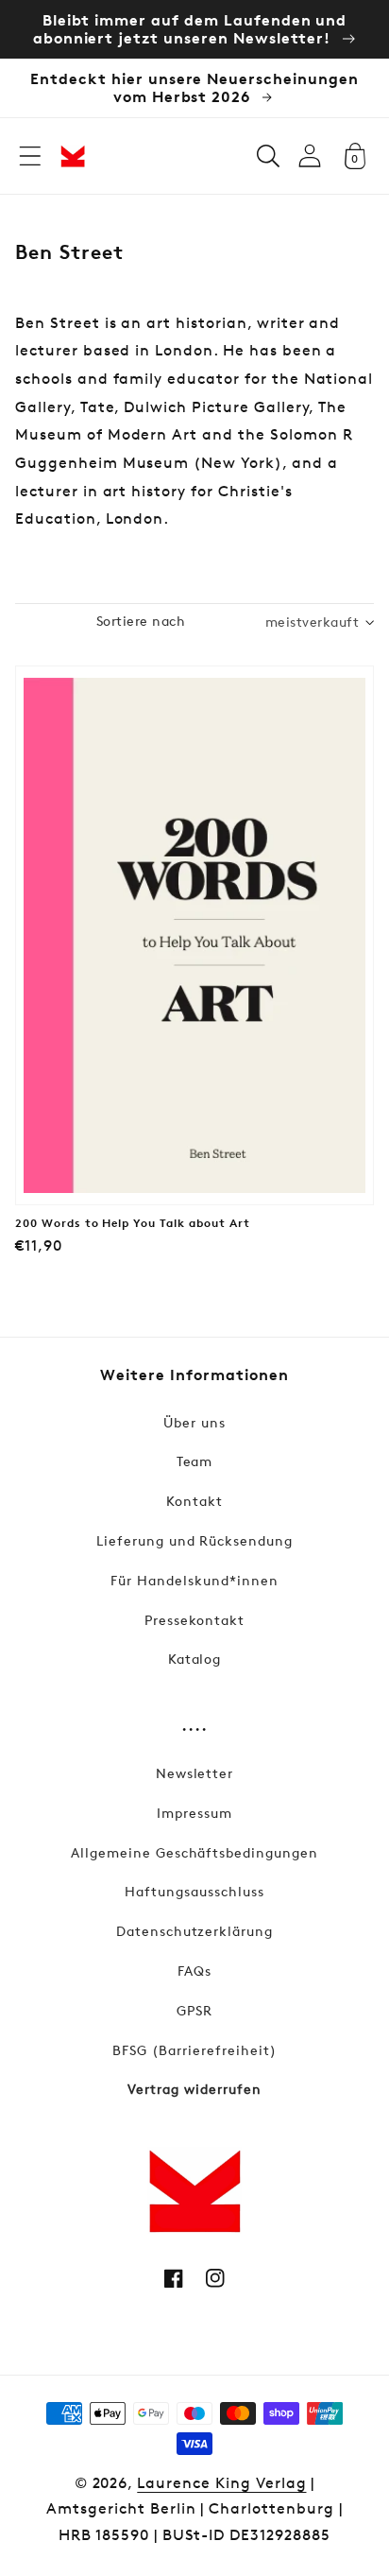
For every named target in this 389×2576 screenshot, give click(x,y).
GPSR (194, 2010)
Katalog (195, 1659)
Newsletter (195, 1773)
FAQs (194, 1971)
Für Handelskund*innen (194, 1580)
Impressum (194, 1813)
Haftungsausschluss (194, 1891)
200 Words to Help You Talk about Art (133, 1223)
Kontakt (194, 1501)
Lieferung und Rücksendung (194, 1540)
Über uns (194, 1422)
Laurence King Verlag (221, 2483)
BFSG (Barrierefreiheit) (194, 2050)
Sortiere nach (141, 621)
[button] (30, 156)
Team (195, 1461)
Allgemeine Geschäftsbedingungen (194, 1852)
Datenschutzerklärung (194, 1931)
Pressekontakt (194, 1620)
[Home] (73, 156)
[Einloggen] (310, 156)
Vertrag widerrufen (194, 2089)
